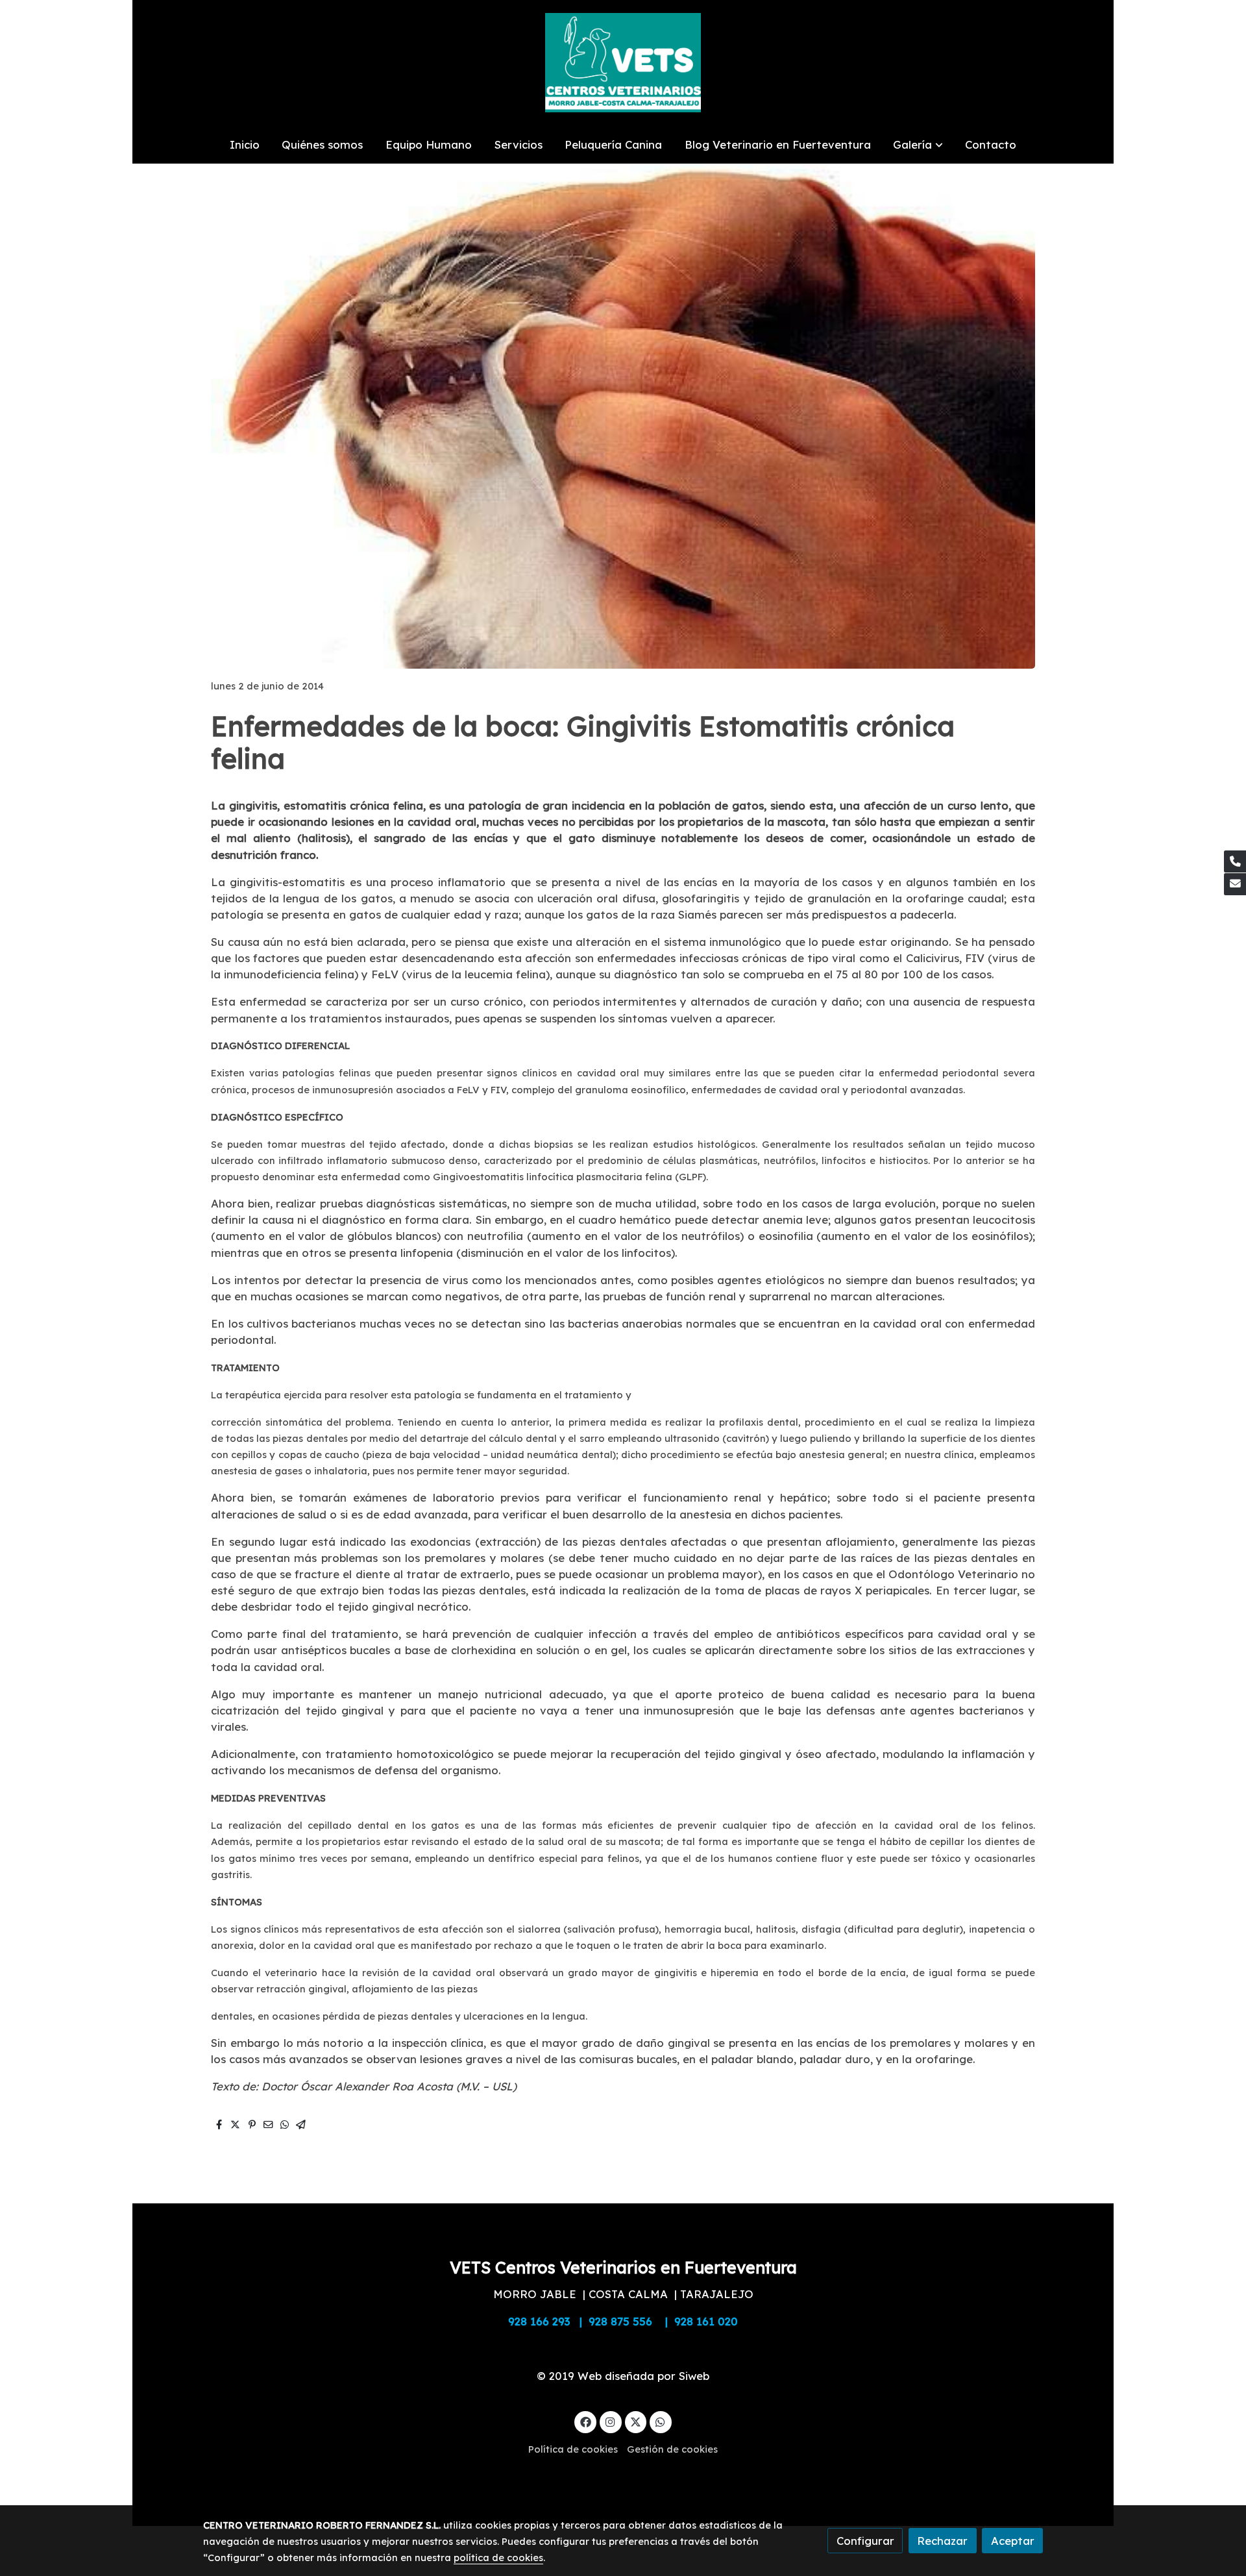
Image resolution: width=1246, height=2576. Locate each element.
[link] (623, 63)
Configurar (865, 2541)
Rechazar (942, 2541)
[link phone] (1235, 861)
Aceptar (1013, 2541)
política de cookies (498, 2557)
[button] (918, 144)
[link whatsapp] (661, 2421)
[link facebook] (585, 2421)
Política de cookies (573, 2449)
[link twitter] (636, 2421)
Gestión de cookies (672, 2449)
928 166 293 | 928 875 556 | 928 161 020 (623, 2321)
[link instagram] (611, 2421)
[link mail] (1235, 884)
